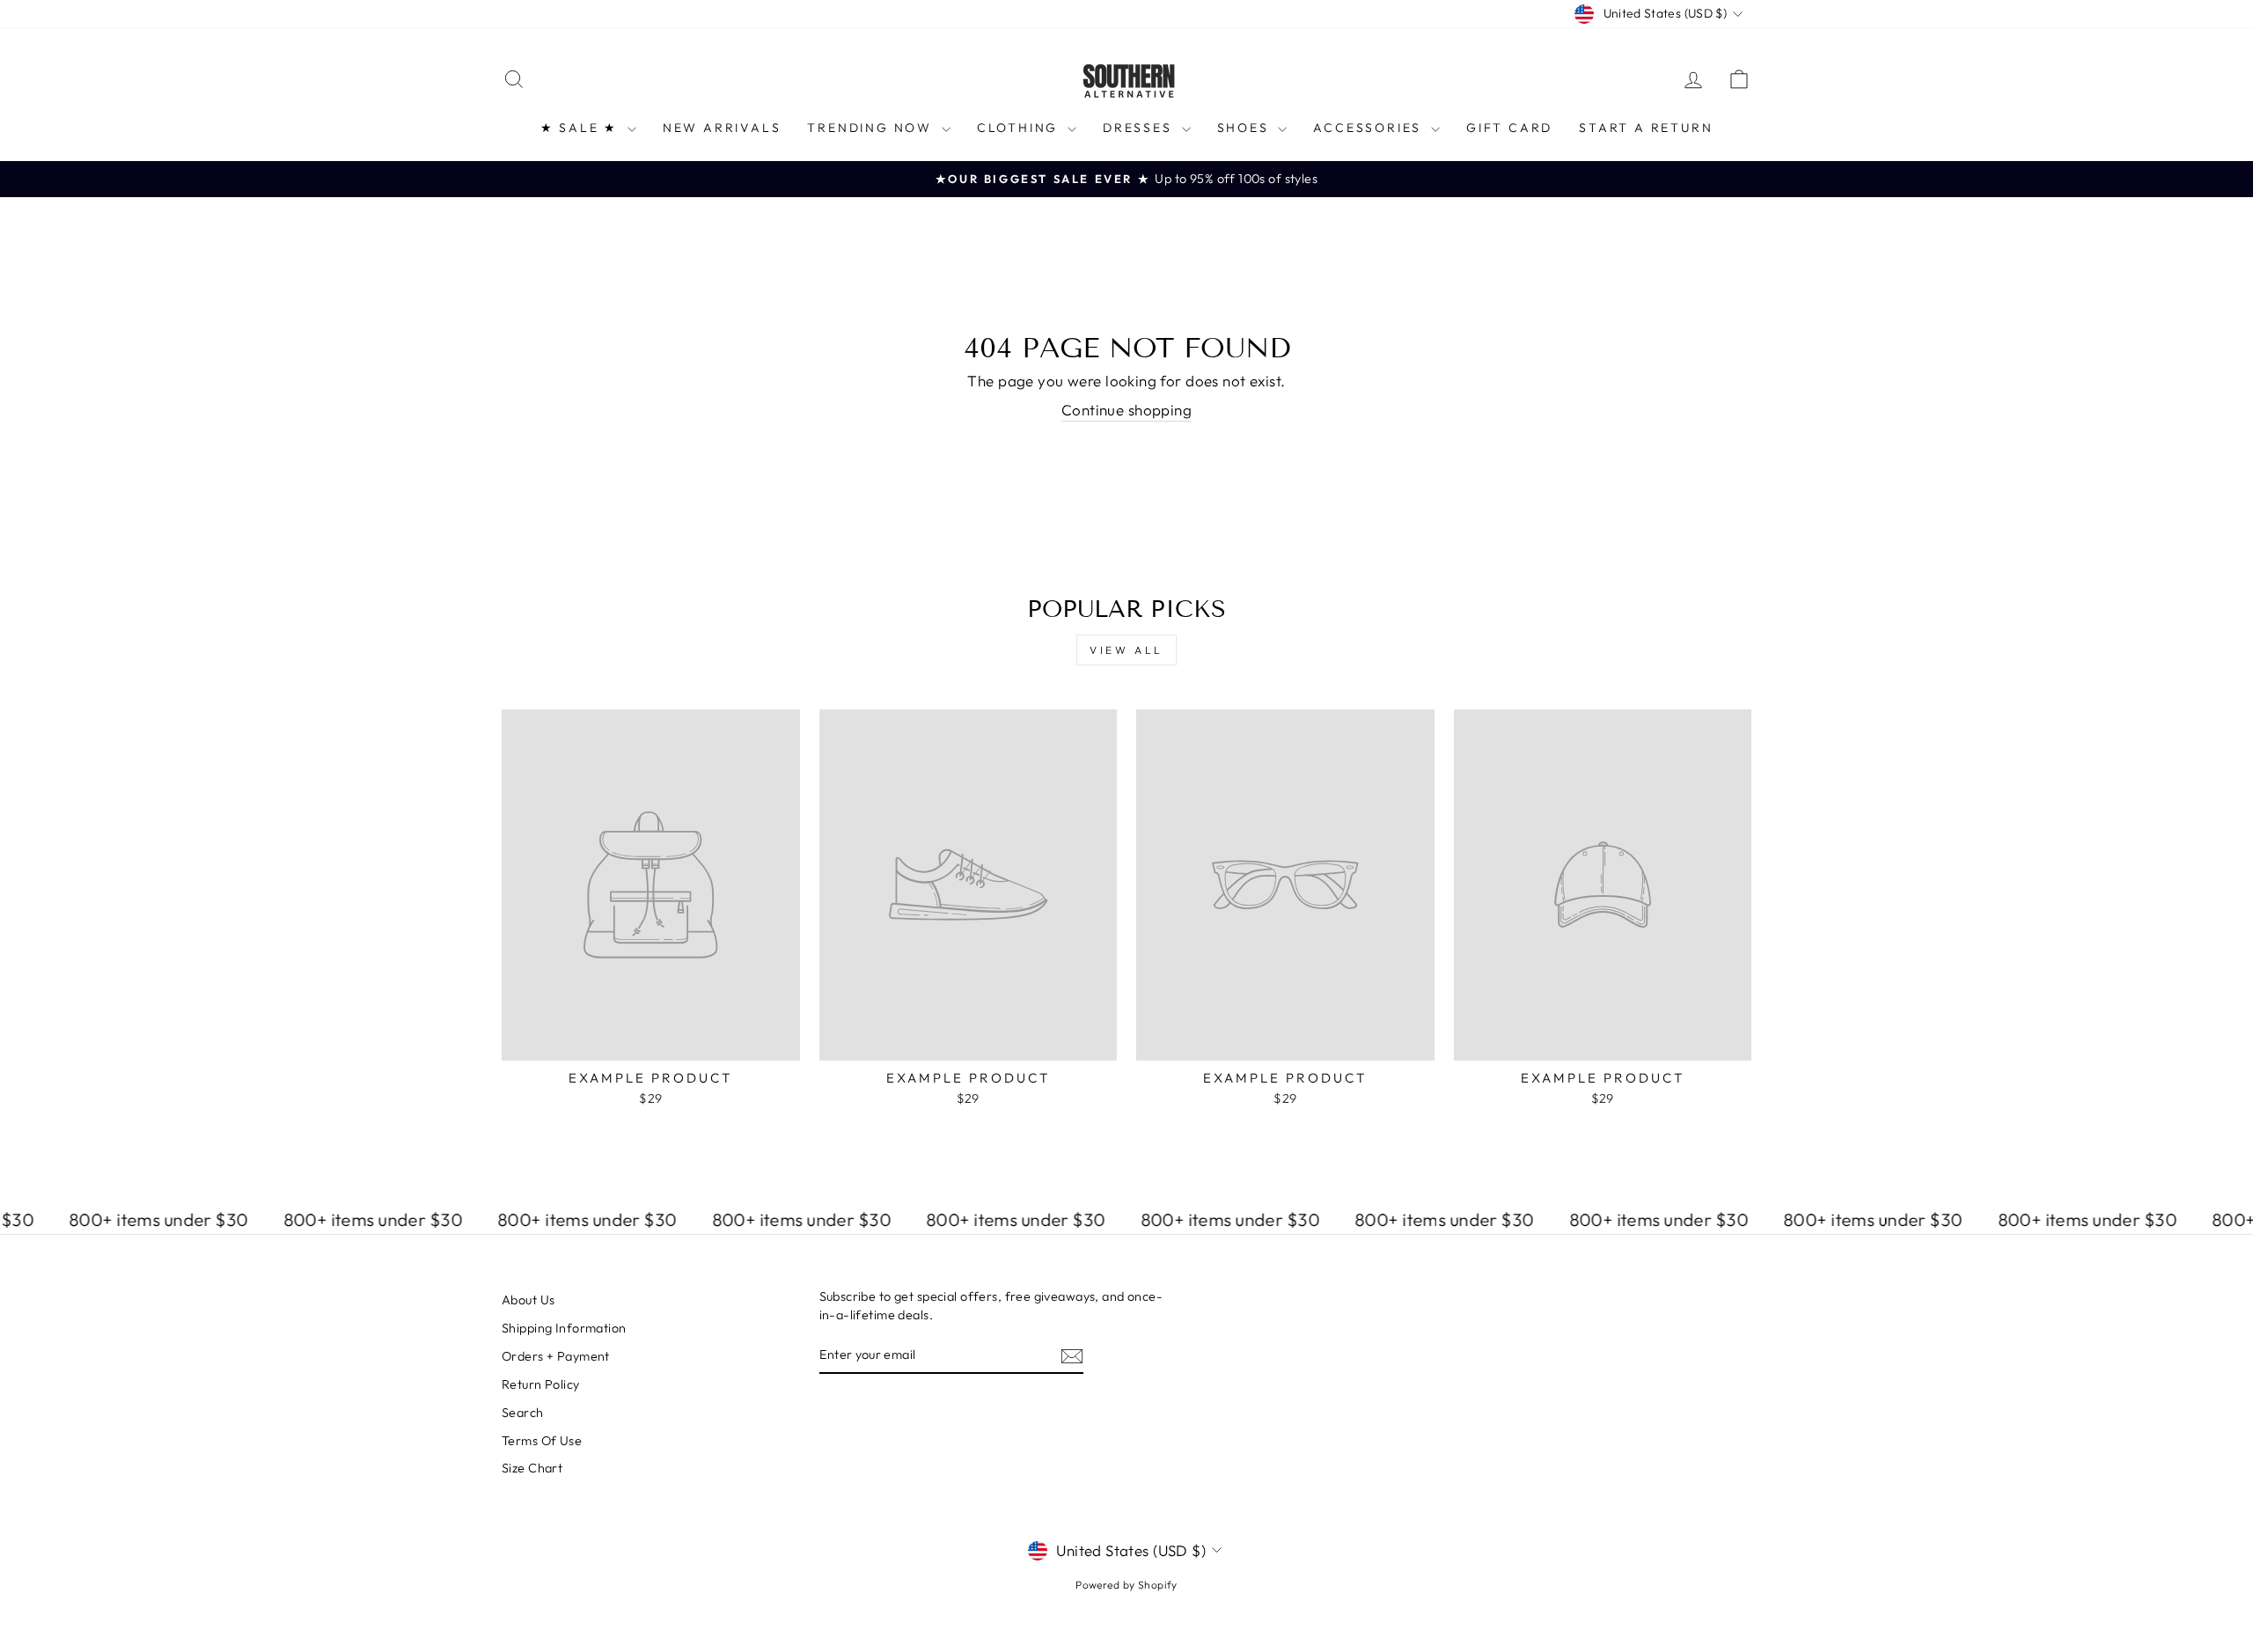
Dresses (1140, 128)
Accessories (1370, 128)
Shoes (1246, 128)
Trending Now (872, 128)
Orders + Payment (556, 1356)
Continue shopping (1126, 410)
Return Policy (541, 1384)
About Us (528, 1300)
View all (1126, 650)
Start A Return (1646, 128)
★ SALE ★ (582, 128)
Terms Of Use (542, 1441)
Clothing (1020, 128)
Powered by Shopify (1126, 1585)
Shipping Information (564, 1328)
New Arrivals (722, 128)
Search (523, 1413)
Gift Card (1509, 128)
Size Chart (532, 1468)
